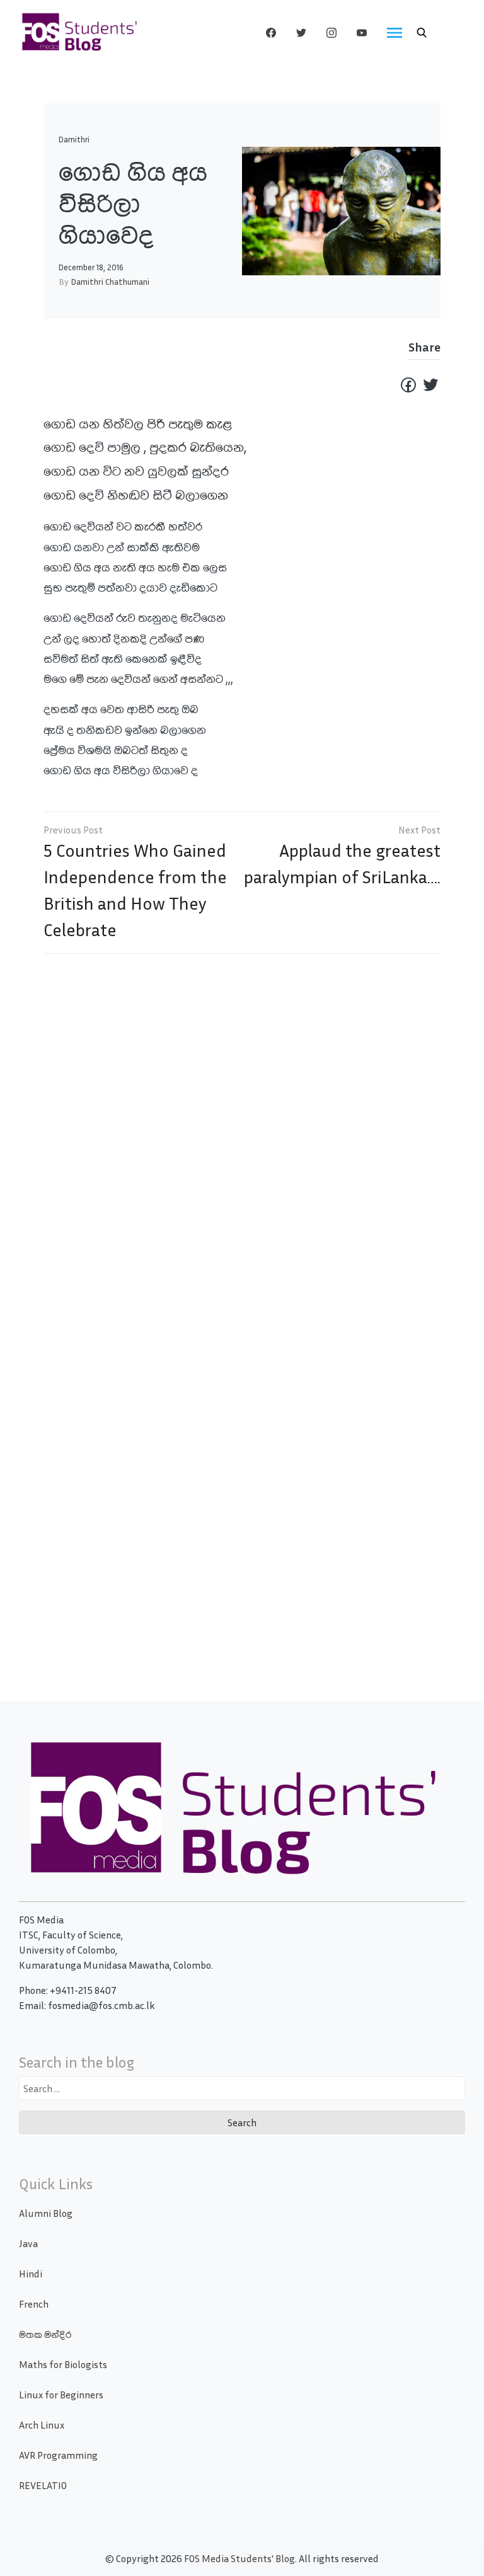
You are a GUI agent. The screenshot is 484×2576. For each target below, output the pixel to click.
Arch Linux (42, 2425)
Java (28, 2243)
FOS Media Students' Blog (239, 2558)
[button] (422, 33)
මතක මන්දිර (45, 2334)
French (34, 2304)
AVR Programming (58, 2455)
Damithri (74, 140)
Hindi (31, 2274)
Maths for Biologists (63, 2364)
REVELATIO (43, 2485)
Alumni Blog (46, 2213)
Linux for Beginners (61, 2395)
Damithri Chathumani (110, 281)
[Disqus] (242, 1145)
